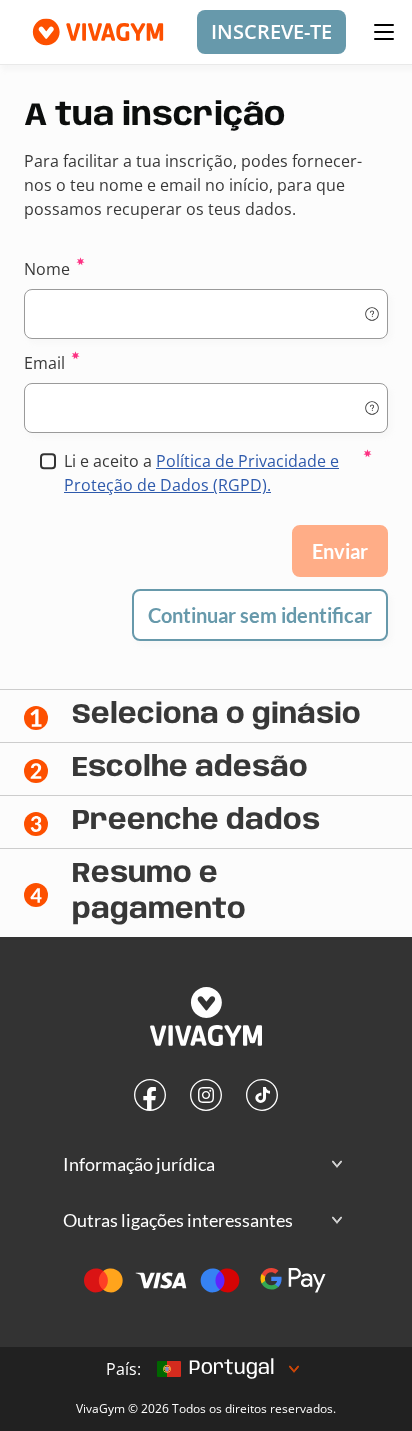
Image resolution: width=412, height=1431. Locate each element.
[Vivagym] (90, 32)
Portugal (231, 1368)
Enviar (340, 551)
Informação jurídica (139, 1164)
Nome (47, 269)
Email (44, 363)
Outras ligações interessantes (178, 1220)
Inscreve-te (271, 31)
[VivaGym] (206, 1019)
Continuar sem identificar (260, 615)
